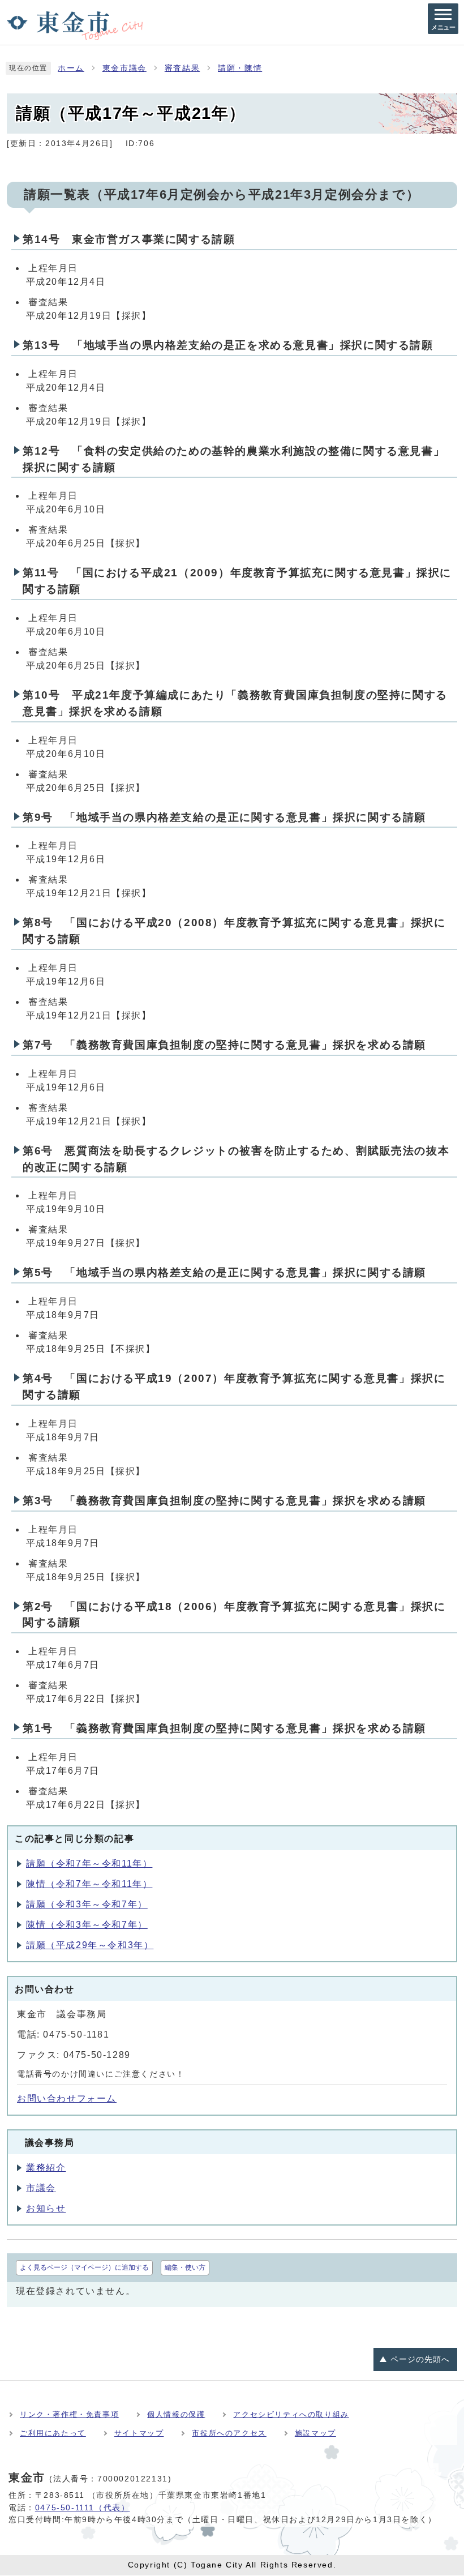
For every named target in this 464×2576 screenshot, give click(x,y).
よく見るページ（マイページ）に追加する (84, 2267)
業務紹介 (46, 2168)
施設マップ (315, 2433)
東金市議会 (124, 68)
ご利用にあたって (53, 2433)
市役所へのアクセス (229, 2433)
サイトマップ (139, 2433)
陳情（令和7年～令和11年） (89, 1884)
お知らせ (46, 2208)
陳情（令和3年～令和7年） (87, 1925)
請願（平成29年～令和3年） (90, 1945)
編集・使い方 (185, 2267)
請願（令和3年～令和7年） (87, 1904)
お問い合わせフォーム (67, 2098)
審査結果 (182, 68)
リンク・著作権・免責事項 (69, 2414)
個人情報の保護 (176, 2414)
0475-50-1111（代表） (83, 2507)
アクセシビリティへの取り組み (291, 2414)
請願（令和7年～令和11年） (89, 1863)
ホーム (71, 68)
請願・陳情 (240, 68)
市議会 (41, 2188)
